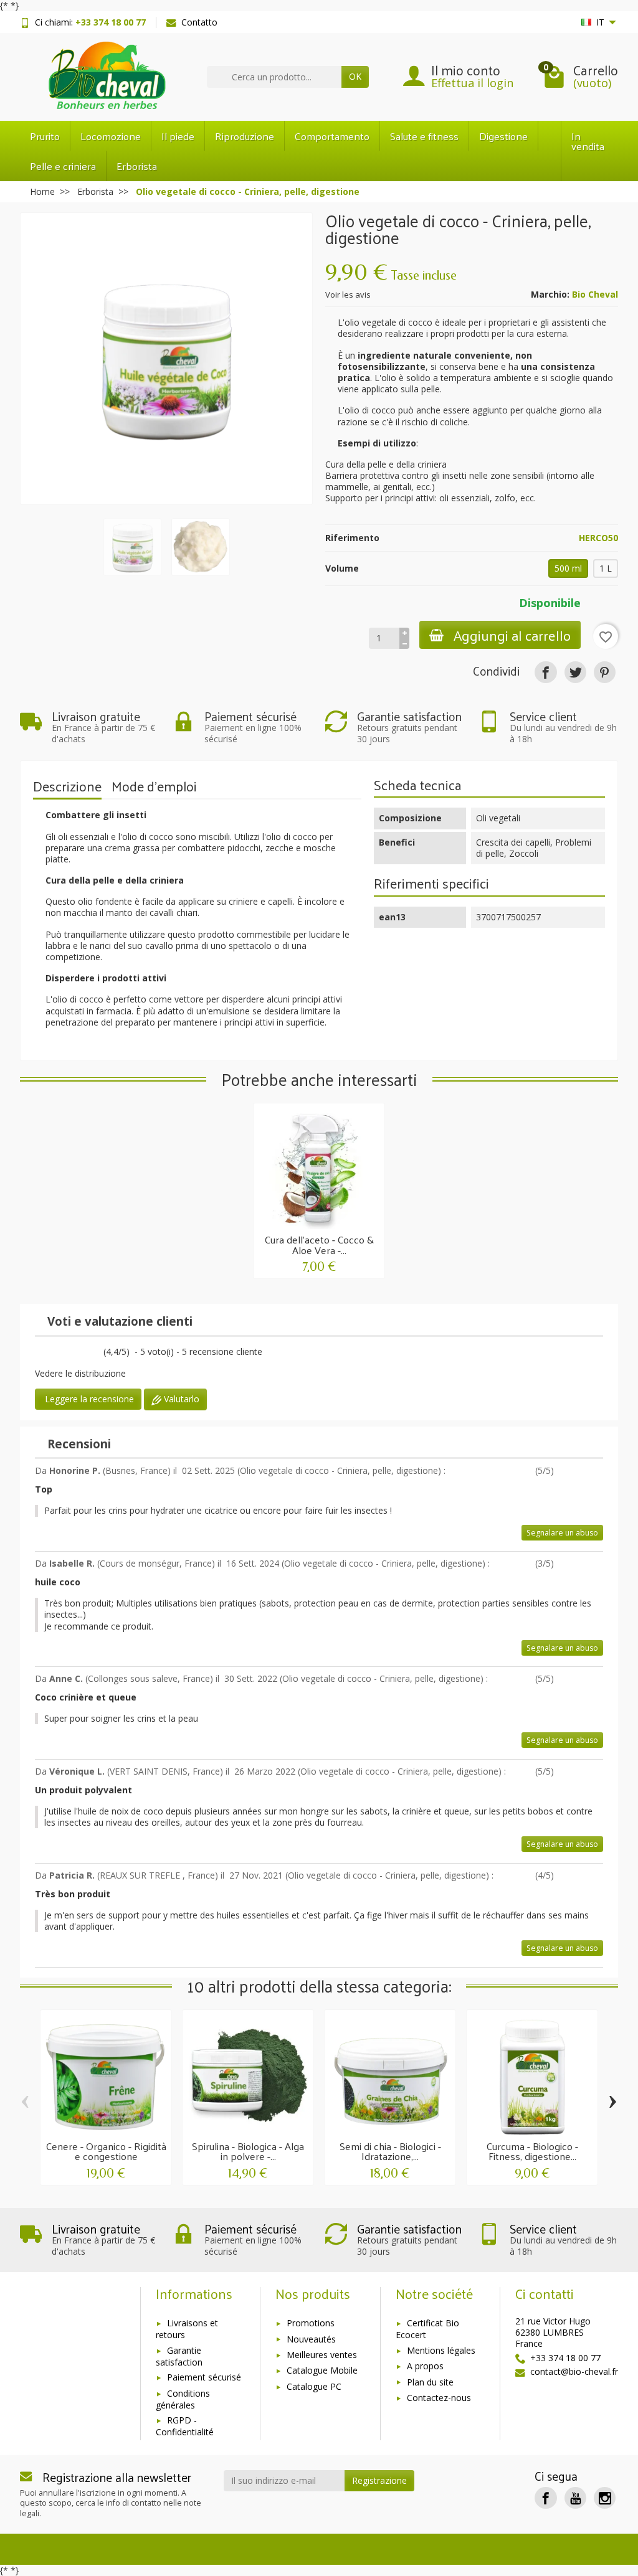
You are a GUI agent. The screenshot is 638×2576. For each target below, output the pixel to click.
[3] (50, 1353)
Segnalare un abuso (562, 1533)
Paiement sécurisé (204, 2377)
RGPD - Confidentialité (185, 2426)
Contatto (199, 22)
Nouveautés (311, 2339)
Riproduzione (245, 136)
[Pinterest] (605, 672)
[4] (589, 1472)
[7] (77, 1353)
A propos (425, 2366)
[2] (571, 1472)
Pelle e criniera (63, 166)
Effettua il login (472, 83)
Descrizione (67, 786)
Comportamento (332, 136)
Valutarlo (180, 1399)
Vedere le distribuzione (80, 1373)
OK (355, 76)
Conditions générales (183, 2399)
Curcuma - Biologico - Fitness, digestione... (532, 2151)
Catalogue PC (314, 2386)
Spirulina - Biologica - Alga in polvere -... (248, 2151)
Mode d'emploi (154, 786)
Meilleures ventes (322, 2355)
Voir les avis (348, 295)
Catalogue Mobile (322, 2370)
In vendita (588, 141)
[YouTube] (575, 2498)
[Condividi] (545, 672)
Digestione (503, 136)
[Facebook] (545, 2498)
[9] (91, 1353)
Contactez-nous (439, 2398)
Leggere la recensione (88, 1399)
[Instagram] (605, 2498)
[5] (64, 1353)
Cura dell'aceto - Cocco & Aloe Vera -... (319, 1244)
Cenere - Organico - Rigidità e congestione (106, 2151)
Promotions (311, 2323)
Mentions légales (441, 2350)
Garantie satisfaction (179, 2356)
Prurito (45, 136)
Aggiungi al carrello (512, 635)
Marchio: (550, 295)
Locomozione (111, 136)
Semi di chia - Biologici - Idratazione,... (390, 2151)
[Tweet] (575, 672)
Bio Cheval (595, 294)
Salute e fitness (424, 136)
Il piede (178, 136)
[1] (36, 1353)
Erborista (137, 166)
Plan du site (430, 2382)
